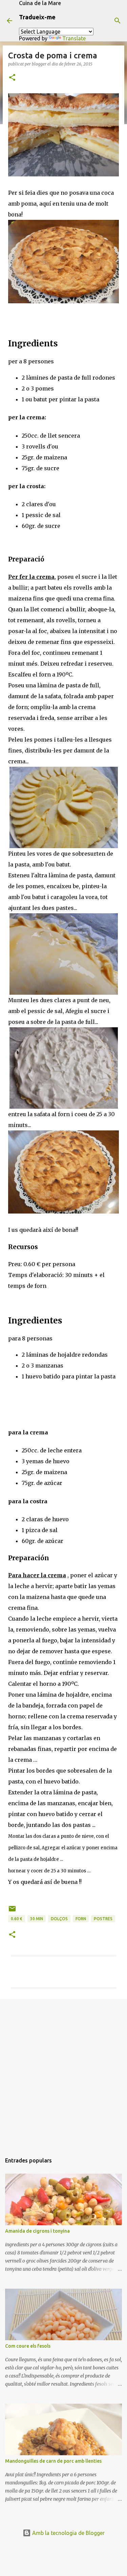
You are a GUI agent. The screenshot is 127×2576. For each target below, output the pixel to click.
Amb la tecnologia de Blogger (68, 2533)
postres (103, 1919)
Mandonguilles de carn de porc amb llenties (53, 2461)
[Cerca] (118, 21)
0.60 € (17, 1919)
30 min (37, 1919)
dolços (59, 1919)
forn (81, 1919)
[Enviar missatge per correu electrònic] (12, 1911)
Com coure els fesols (28, 2346)
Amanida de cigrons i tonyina (37, 2231)
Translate (74, 38)
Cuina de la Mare (40, 3)
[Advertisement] (63, 2073)
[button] (12, 78)
